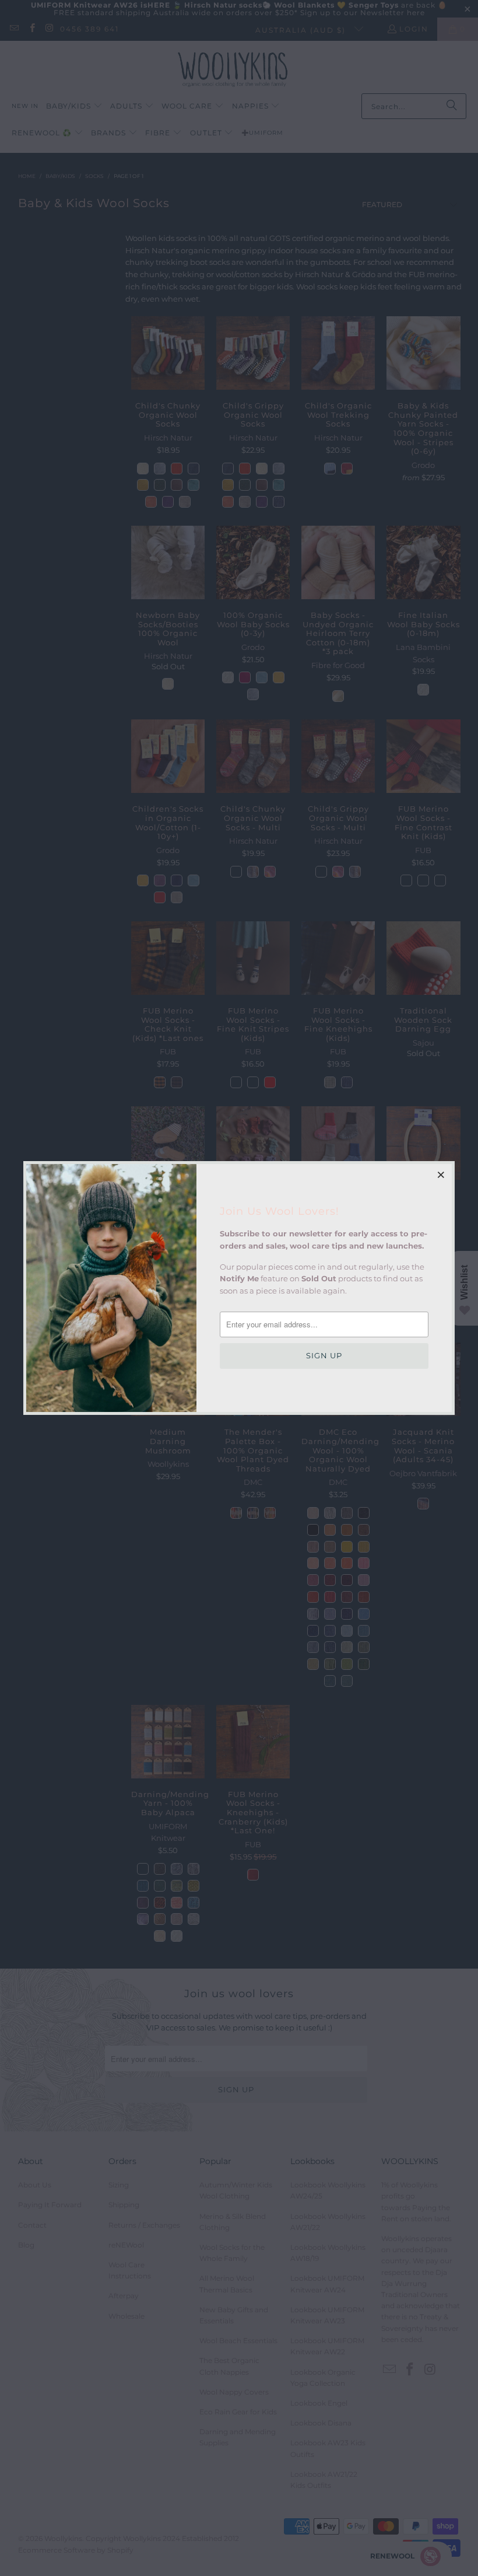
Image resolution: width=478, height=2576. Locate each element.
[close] (441, 1175)
